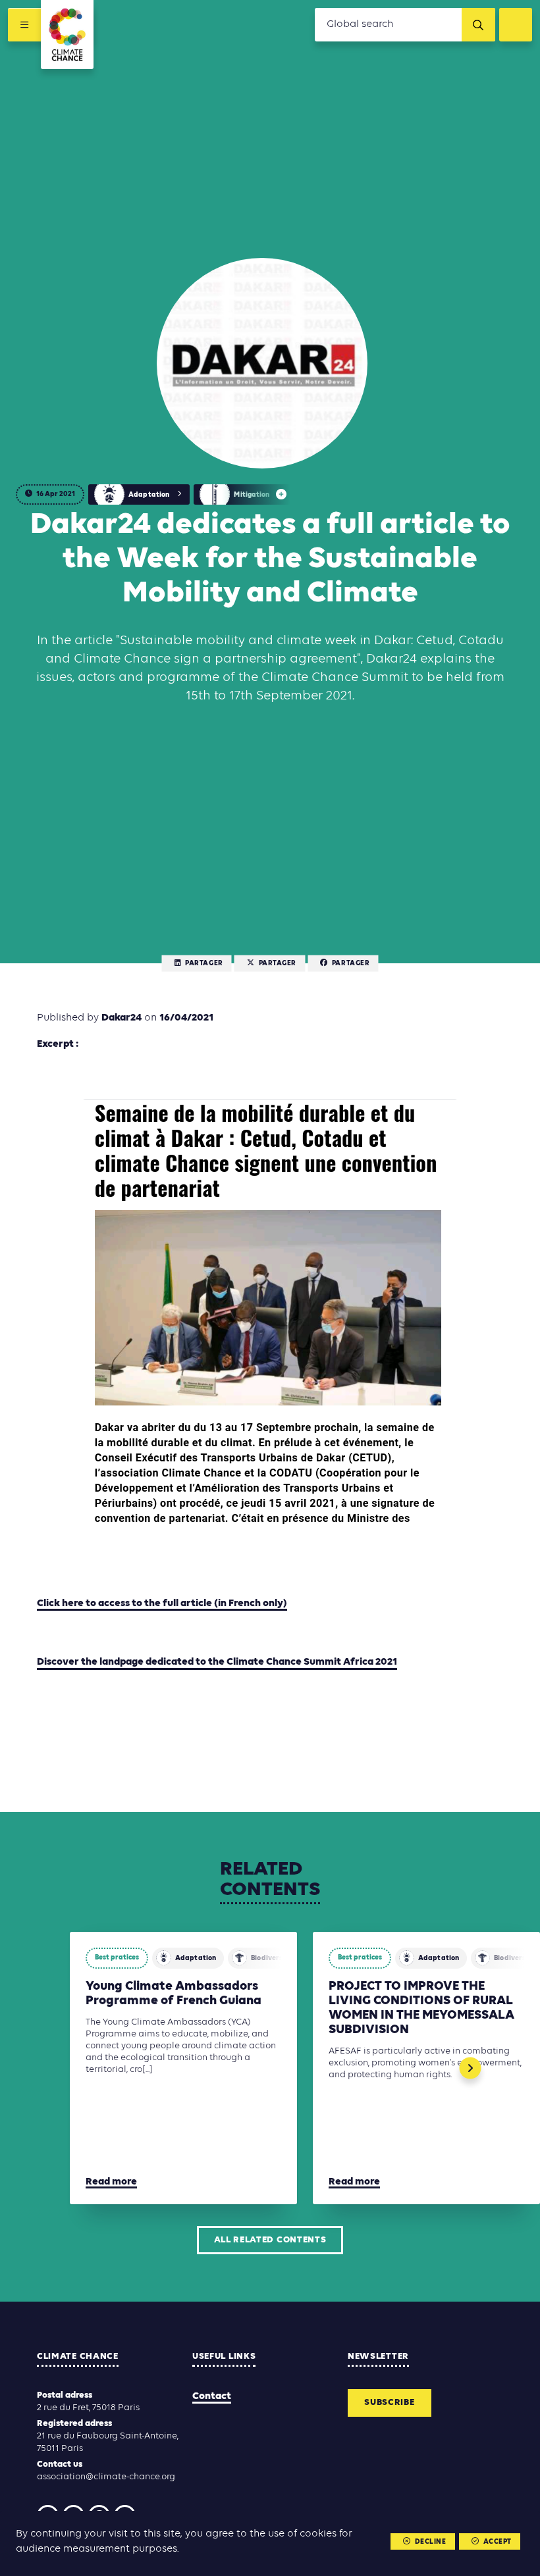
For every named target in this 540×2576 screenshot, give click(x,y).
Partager (204, 964)
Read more (111, 2182)
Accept (498, 2542)
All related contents (270, 2240)
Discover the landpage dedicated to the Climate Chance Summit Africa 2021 (217, 1662)
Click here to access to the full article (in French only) (162, 1604)
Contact (212, 2396)
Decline (431, 2542)
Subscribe (389, 2403)
